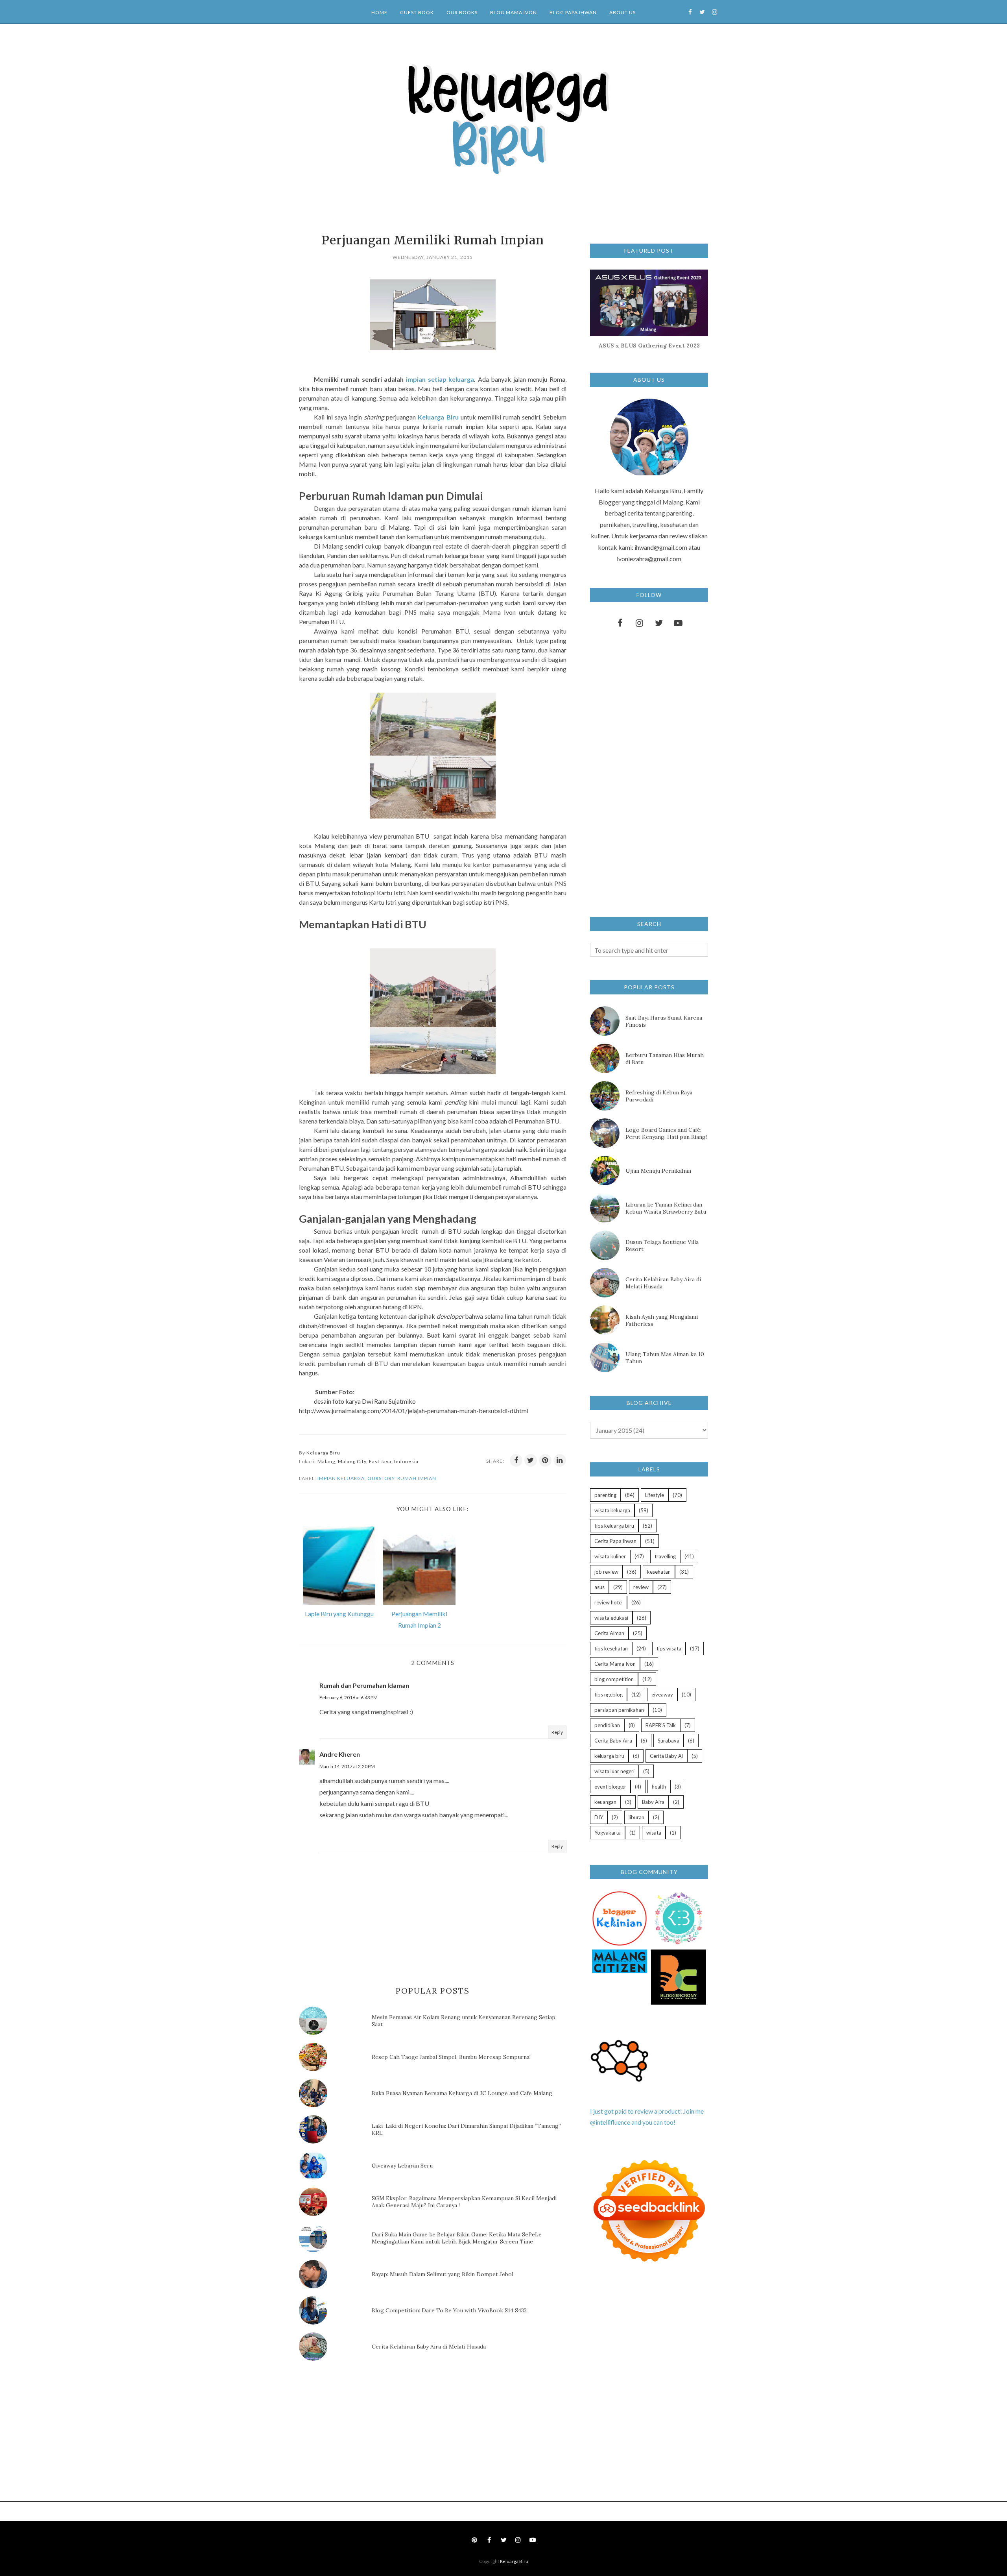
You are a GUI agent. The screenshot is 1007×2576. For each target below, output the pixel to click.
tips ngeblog (609, 1695)
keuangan (605, 1802)
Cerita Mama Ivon (615, 1664)
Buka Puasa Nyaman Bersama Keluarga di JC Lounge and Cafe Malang (462, 2093)
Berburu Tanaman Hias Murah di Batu (665, 1059)
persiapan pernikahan (619, 1710)
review (641, 1587)
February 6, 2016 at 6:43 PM (349, 1697)
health (659, 1787)
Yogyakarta (608, 1833)
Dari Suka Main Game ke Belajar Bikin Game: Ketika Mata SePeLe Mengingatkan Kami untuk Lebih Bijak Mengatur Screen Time (457, 2238)
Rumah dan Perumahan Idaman (364, 1685)
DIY (599, 1817)
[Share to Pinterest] (545, 1460)
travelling (665, 1556)
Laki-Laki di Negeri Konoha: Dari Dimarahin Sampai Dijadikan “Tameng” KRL (466, 2129)
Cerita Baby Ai (666, 1756)
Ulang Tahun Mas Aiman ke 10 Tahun (665, 1358)
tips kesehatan (611, 1648)
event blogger (610, 1787)
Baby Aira (653, 1802)
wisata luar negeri (614, 1771)
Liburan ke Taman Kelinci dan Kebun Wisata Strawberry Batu (666, 1208)
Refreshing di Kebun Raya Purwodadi (659, 1096)
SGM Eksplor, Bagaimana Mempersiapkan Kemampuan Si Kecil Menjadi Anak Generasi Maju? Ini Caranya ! (464, 2202)
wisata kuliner (610, 1556)
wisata (654, 1833)
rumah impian (417, 1478)
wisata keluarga (612, 1510)
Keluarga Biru (514, 2561)
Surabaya (669, 1741)
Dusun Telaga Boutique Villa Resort (662, 1245)
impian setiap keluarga (440, 379)
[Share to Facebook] (516, 1460)
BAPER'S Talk (661, 1725)
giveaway (662, 1695)
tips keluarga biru (614, 1526)
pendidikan (607, 1725)
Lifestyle (655, 1495)
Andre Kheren (340, 1754)
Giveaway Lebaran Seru (402, 2166)
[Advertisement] (358, 2434)
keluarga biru (609, 1756)
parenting (605, 1495)
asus (599, 1587)
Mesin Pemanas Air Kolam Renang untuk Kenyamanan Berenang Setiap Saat (464, 2021)
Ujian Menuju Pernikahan (658, 1171)
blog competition (614, 1679)
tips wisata (669, 1648)
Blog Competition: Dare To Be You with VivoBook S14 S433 (449, 2310)
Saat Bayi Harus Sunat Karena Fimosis (664, 1021)
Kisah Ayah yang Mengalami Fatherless (662, 1320)
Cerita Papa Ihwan (615, 1541)
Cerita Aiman (609, 1633)
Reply (557, 1732)
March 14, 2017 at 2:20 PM (347, 1766)
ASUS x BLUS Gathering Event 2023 (649, 346)
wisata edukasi (611, 1618)
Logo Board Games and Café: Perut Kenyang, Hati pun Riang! (666, 1133)
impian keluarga (341, 1478)
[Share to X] (531, 1460)
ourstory (381, 1478)
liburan (636, 1817)
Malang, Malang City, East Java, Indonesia (368, 1461)
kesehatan (659, 1572)
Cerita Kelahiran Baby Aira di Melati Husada (429, 2347)
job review (606, 1572)
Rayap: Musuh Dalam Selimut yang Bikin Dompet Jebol (443, 2274)
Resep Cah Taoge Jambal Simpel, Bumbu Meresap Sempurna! (451, 2057)
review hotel (609, 1602)
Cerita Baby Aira (613, 1741)
